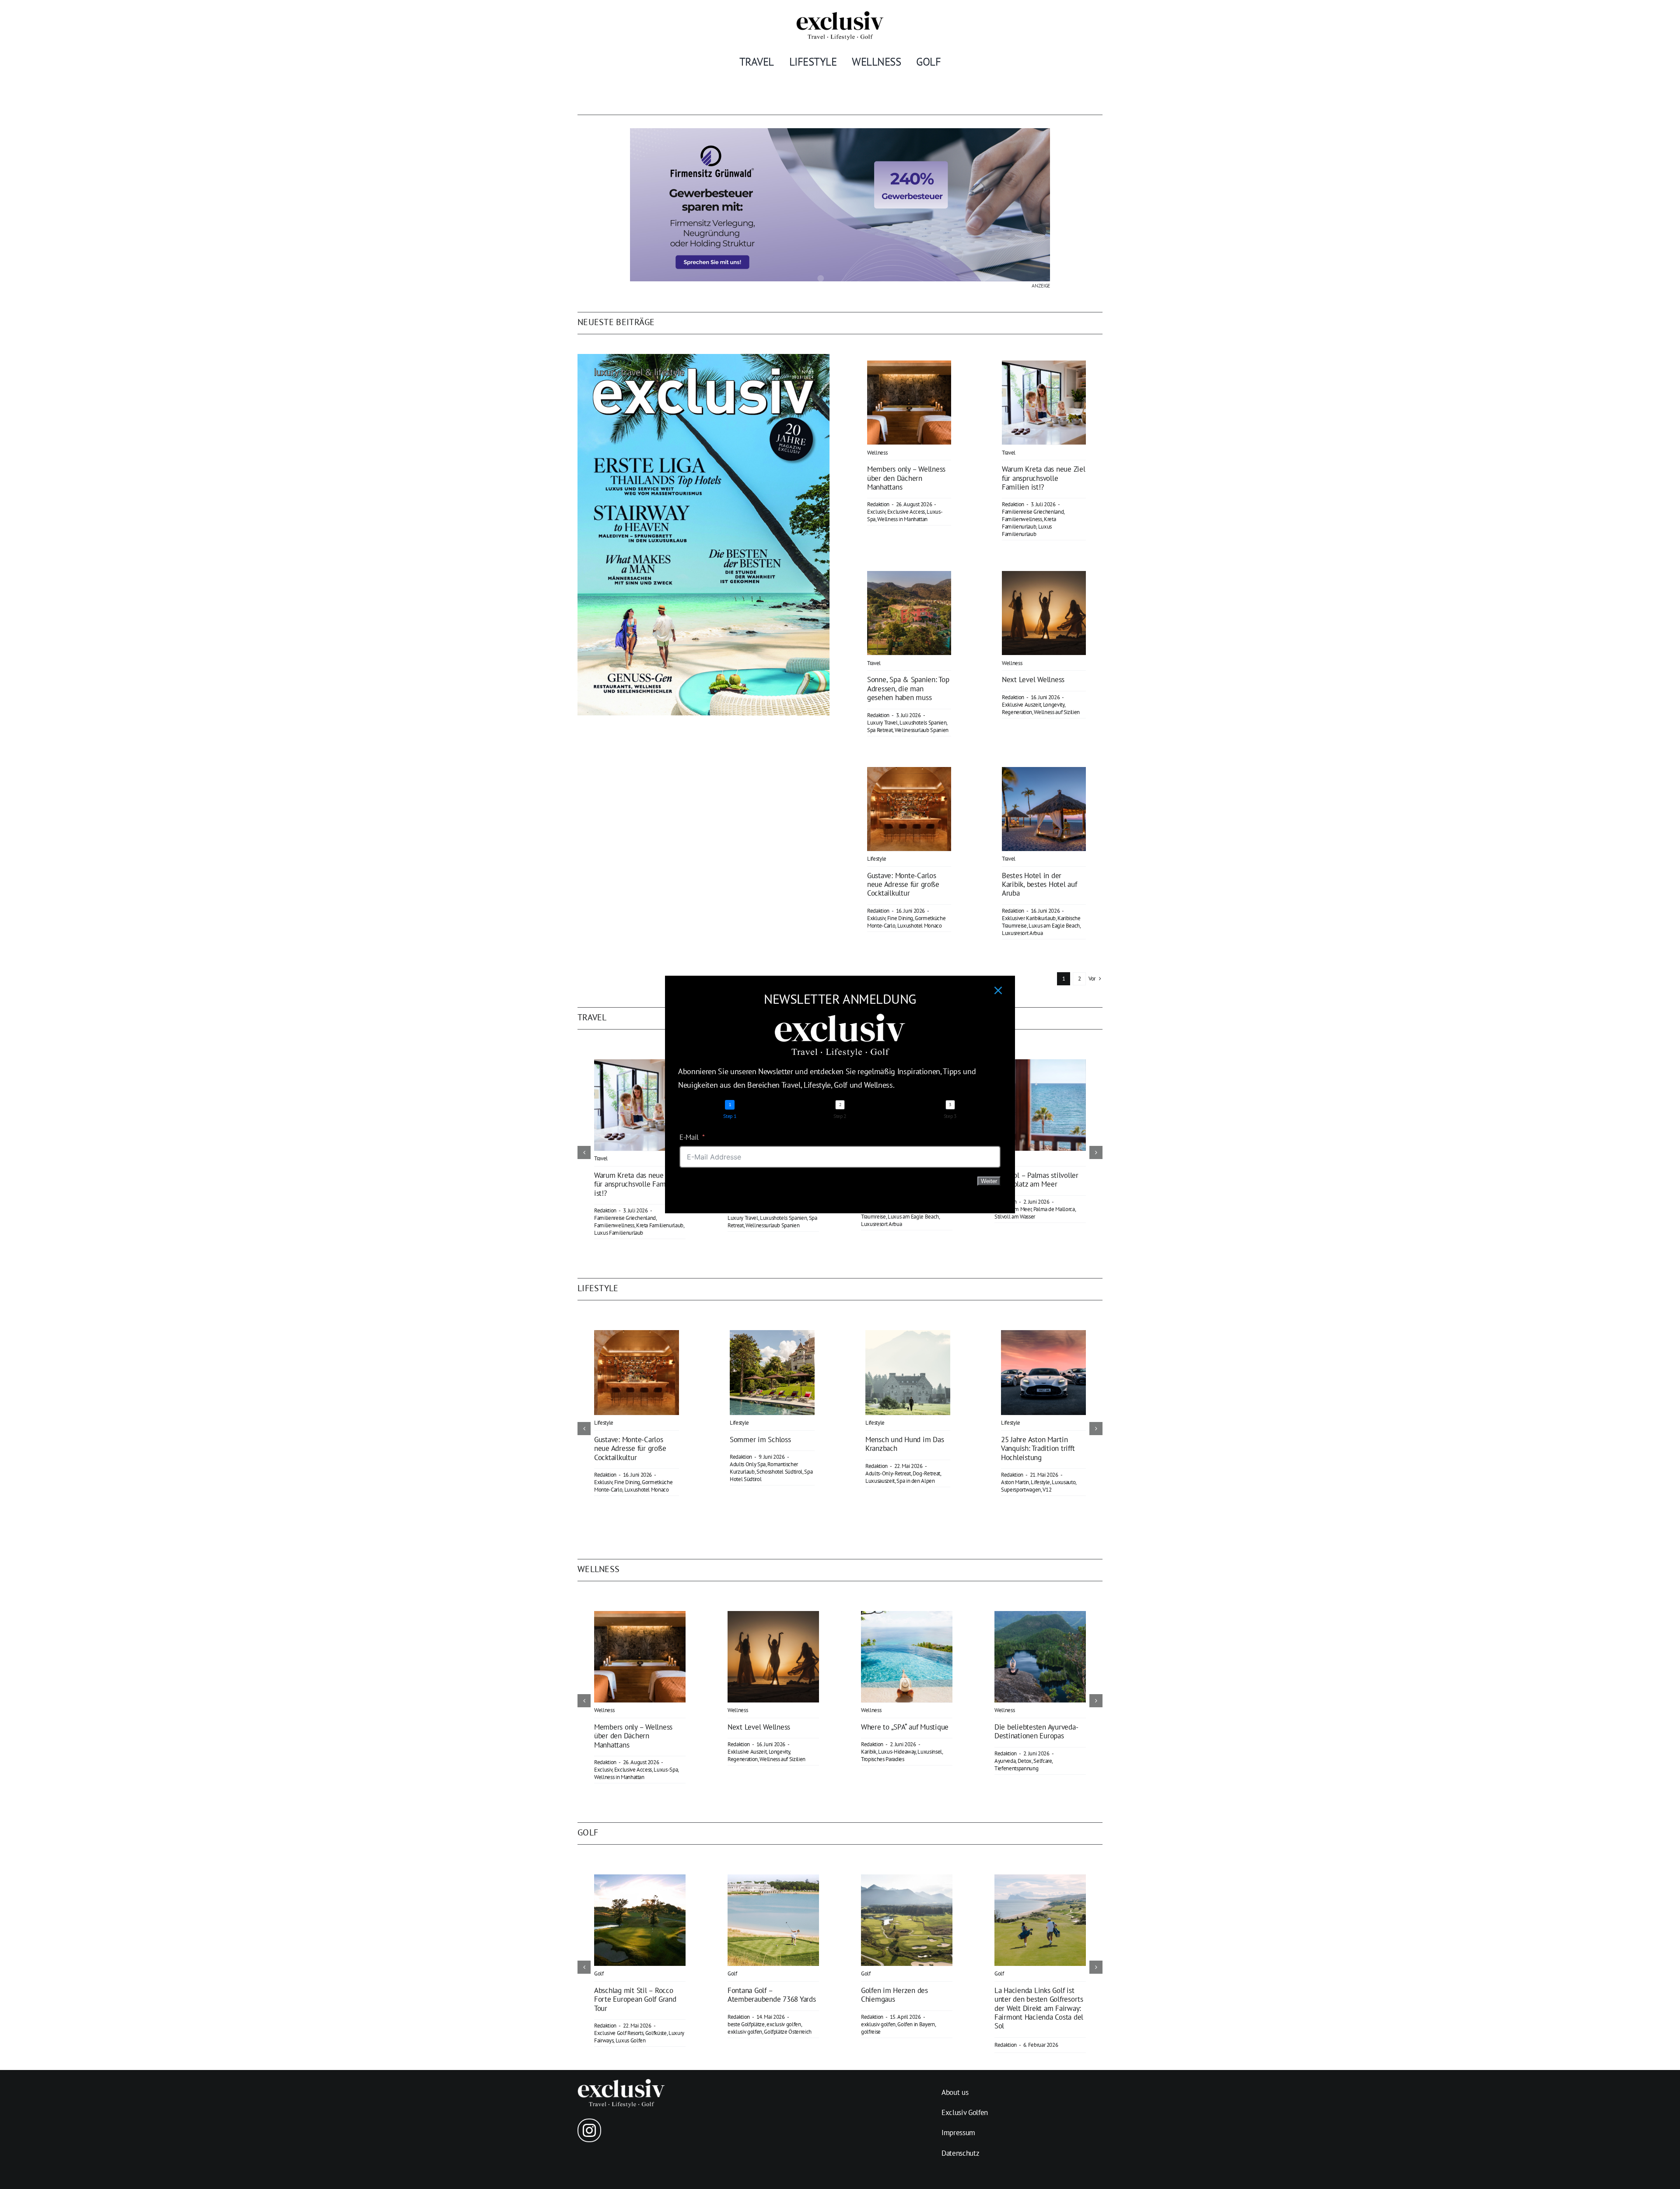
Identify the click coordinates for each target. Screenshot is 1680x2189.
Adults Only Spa (748, 1464)
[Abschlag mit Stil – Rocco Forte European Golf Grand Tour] (640, 1879)
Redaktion (878, 504)
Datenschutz (960, 2153)
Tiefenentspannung (1016, 1768)
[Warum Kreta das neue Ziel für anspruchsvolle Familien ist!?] (1044, 367)
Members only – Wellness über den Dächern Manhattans (906, 478)
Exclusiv (876, 512)
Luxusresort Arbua (1022, 933)
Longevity (1054, 705)
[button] (584, 1152)
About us (955, 2092)
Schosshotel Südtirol (779, 1472)
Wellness (877, 453)
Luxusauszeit (880, 1481)
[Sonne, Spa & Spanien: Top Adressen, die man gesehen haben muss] (909, 577)
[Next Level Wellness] (1044, 577)
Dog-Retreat (926, 1473)
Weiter (989, 1181)
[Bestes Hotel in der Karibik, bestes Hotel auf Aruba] (1044, 773)
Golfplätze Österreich (788, 2032)
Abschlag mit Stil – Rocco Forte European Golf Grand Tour (635, 1999)
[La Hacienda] (1040, 1879)
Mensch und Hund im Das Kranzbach (905, 1444)
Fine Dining (900, 918)
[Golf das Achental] (907, 1879)
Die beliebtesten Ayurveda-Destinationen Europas (1036, 1731)
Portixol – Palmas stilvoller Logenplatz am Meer (1036, 1180)
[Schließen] (998, 990)
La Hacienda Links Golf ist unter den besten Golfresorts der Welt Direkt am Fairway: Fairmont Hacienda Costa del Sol (1039, 2008)
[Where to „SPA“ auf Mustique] (907, 1616)
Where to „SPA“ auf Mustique (905, 1727)
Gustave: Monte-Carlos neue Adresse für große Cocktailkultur (903, 884)
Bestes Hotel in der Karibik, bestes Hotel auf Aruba (1039, 884)
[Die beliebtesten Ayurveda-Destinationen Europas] (1040, 1616)
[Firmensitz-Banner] (840, 132)
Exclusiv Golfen (965, 2112)
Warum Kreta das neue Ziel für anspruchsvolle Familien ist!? (1044, 478)
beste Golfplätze (746, 2024)
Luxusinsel (930, 1752)
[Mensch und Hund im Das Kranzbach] (908, 1335)
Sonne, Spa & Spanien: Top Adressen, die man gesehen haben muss (908, 688)
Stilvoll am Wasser (1015, 1217)
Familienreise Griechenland (1033, 512)
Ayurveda (1005, 1761)
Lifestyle (877, 859)
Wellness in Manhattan (902, 519)
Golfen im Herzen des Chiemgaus (894, 1995)
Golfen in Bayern (916, 2024)
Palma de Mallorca (1054, 1209)
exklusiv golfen (745, 2032)
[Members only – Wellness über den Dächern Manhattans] (909, 367)
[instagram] (589, 2130)
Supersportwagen (1021, 1490)
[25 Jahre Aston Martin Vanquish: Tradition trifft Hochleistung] (1043, 1335)
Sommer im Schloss (760, 1439)
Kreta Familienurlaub (1029, 523)
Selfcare (1043, 1761)
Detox (1025, 1761)
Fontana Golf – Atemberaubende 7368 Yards (772, 1995)
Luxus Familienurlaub (1027, 530)
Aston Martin (1015, 1482)
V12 (1047, 1490)
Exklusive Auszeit (1021, 705)
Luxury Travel (882, 723)
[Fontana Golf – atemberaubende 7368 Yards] (773, 1879)
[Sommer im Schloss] (772, 1335)
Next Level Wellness (1033, 679)
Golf (599, 1974)
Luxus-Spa (666, 1770)
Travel (1009, 453)
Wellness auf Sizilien (1057, 712)
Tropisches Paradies (883, 1759)
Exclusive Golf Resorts (619, 2033)
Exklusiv (876, 918)
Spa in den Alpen (916, 1481)
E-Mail (689, 1137)
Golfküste (656, 2033)
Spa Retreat (880, 730)
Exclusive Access (906, 512)
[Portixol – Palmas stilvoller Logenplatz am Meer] (1040, 1064)
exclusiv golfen (784, 2024)
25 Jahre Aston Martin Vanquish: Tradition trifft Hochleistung (1038, 1448)
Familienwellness (1022, 519)
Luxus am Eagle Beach (1054, 926)
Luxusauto (1064, 1482)
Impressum (958, 2133)
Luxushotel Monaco (920, 926)
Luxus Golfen (631, 2040)
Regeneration (1017, 712)
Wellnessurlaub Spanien (922, 730)
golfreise (871, 2032)
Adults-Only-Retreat (888, 1473)
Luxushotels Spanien (923, 723)
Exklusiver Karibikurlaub (1029, 918)
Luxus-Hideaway (897, 1752)
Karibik (869, 1752)
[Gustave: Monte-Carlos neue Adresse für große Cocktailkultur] (909, 773)
